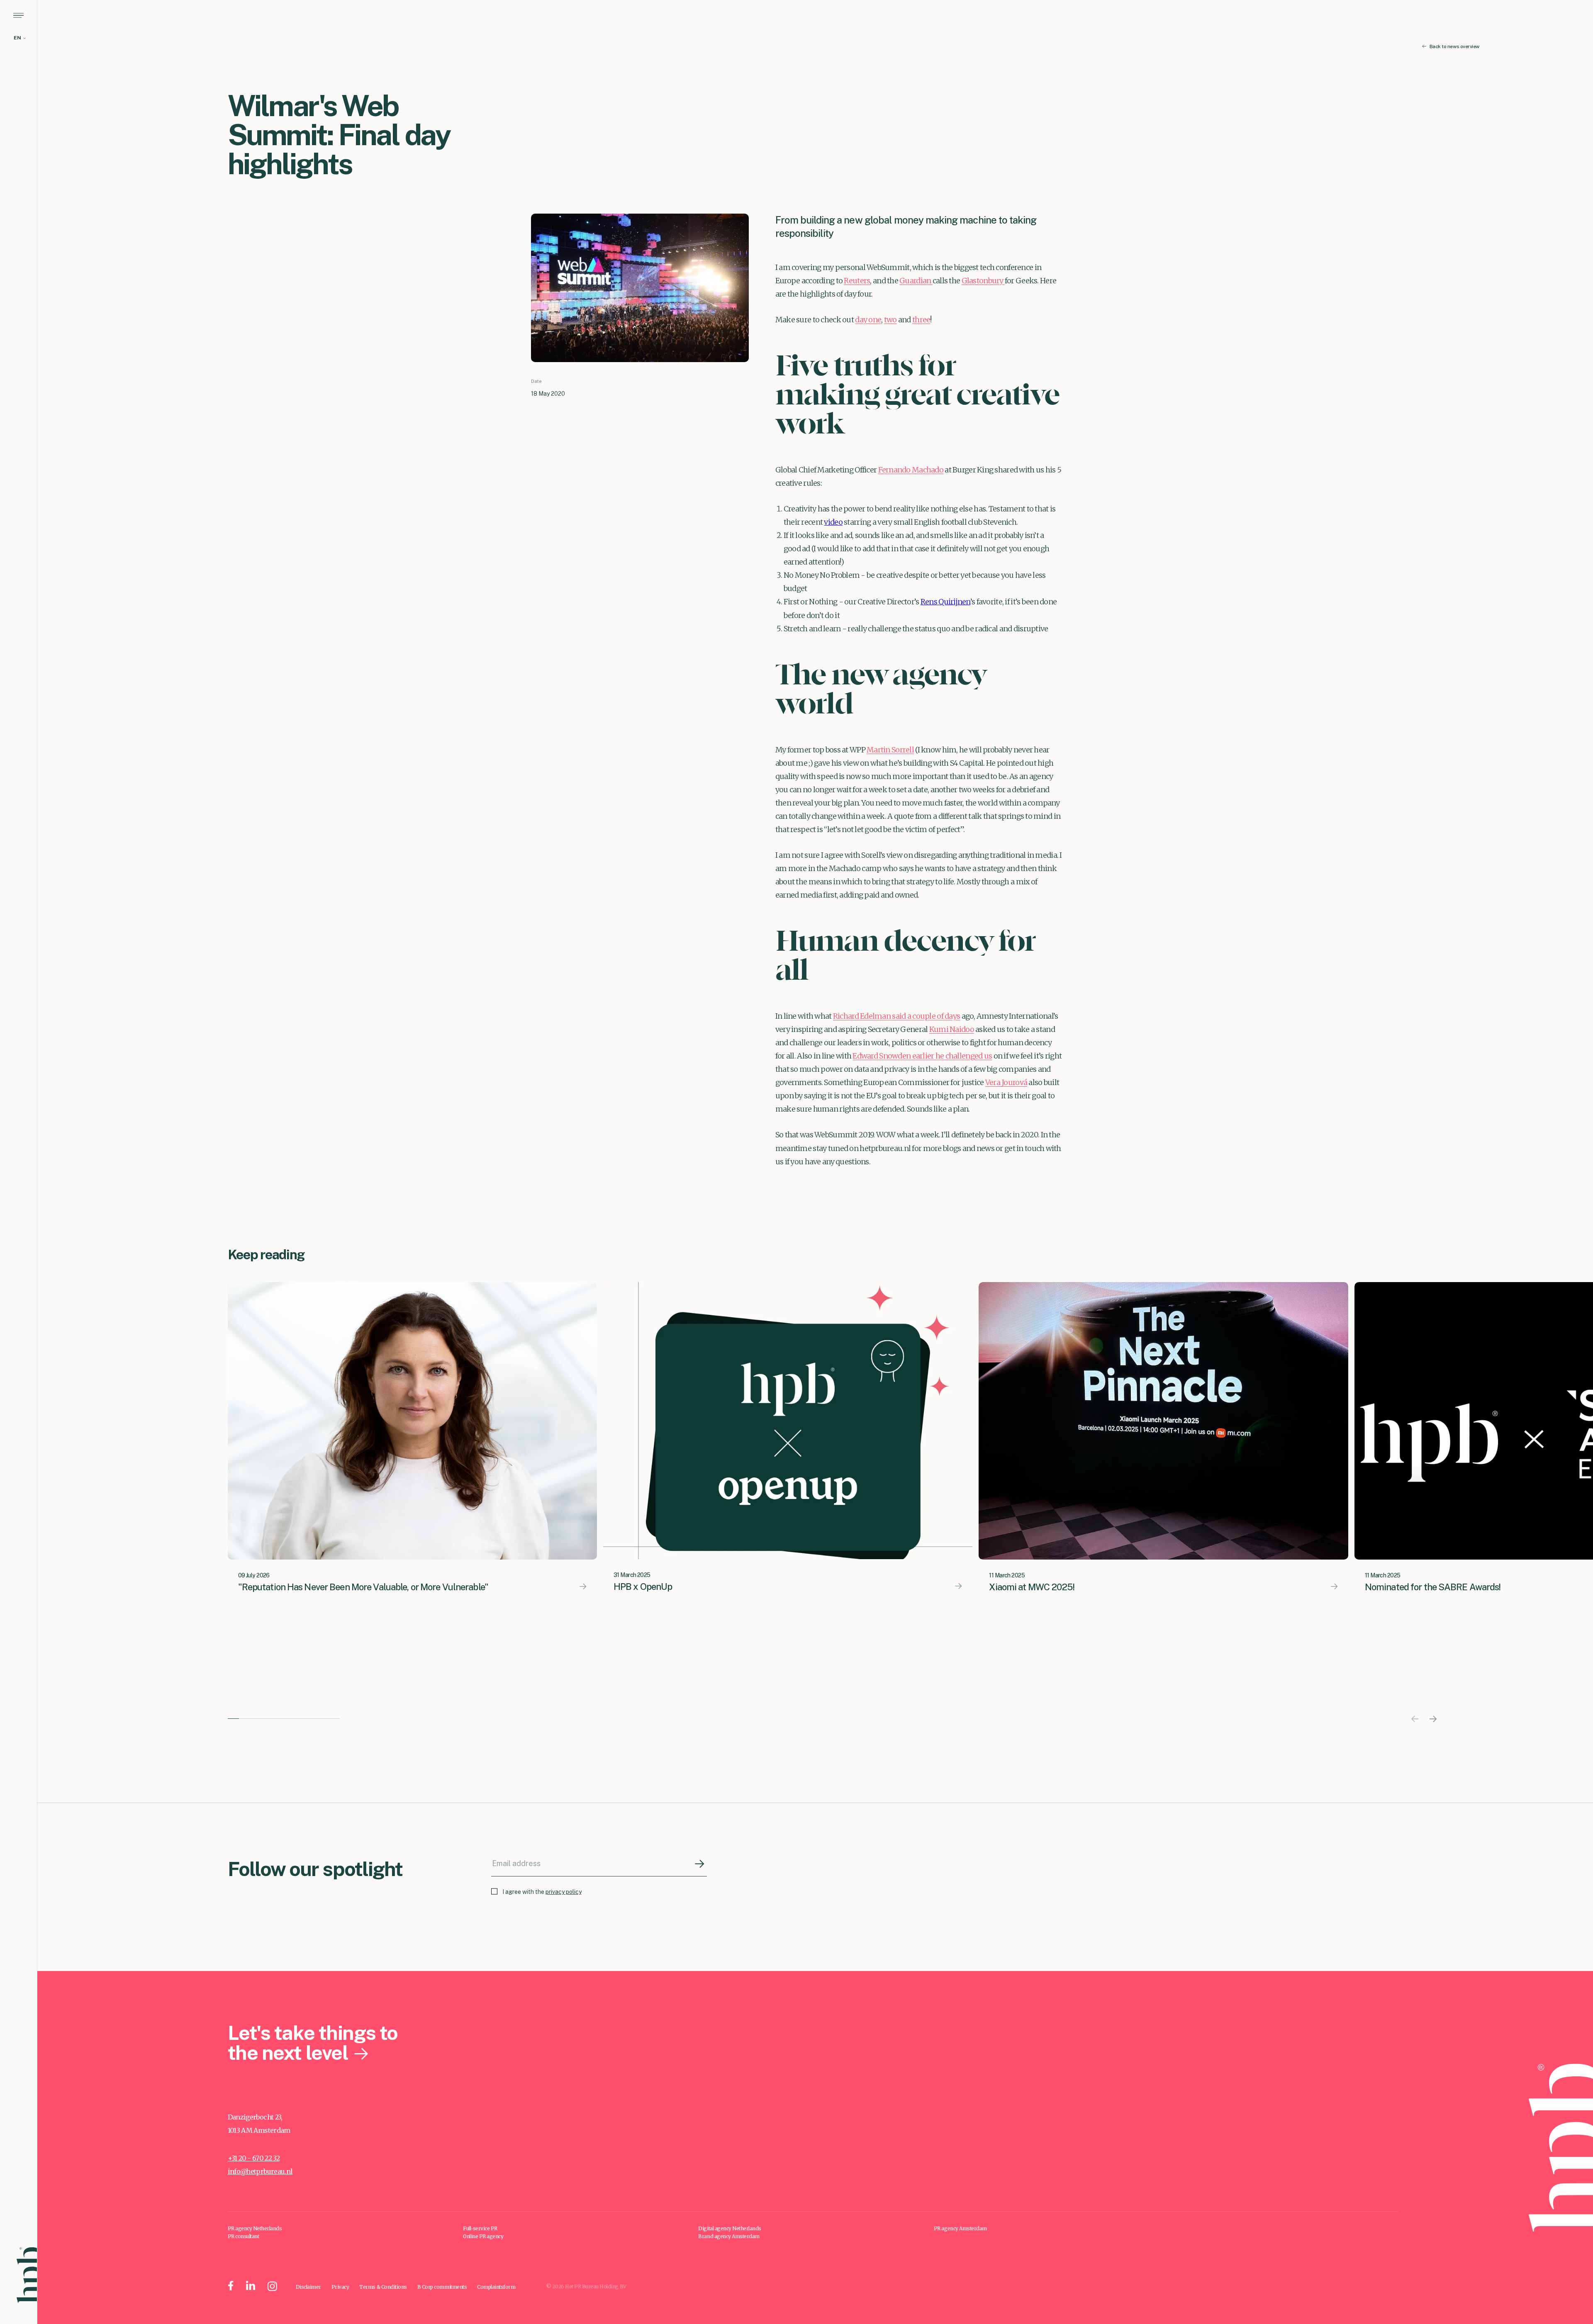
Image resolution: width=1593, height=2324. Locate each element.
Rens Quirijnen (945, 602)
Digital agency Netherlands (730, 2228)
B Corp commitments (442, 2287)
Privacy (340, 2287)
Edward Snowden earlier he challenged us (922, 1056)
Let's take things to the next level (313, 2043)
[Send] (700, 1864)
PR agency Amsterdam (960, 2228)
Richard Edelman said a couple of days (896, 1016)
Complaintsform (496, 2287)
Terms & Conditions (383, 2287)
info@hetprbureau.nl (260, 2171)
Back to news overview (1454, 47)
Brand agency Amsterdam (729, 2236)
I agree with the (542, 1892)
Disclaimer (308, 2287)
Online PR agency (483, 2236)
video (833, 522)
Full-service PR (480, 2228)
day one (868, 320)
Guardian (916, 281)
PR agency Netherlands (255, 2228)
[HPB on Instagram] (272, 2287)
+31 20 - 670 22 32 (254, 2158)
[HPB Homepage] (27, 2275)
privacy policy (564, 1892)
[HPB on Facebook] (231, 2287)
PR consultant (244, 2236)
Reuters (857, 281)
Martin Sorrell (890, 750)
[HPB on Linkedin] (251, 2287)
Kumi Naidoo (952, 1029)
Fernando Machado (911, 470)
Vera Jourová (1006, 1082)
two (890, 320)
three (921, 320)
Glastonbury (983, 281)
